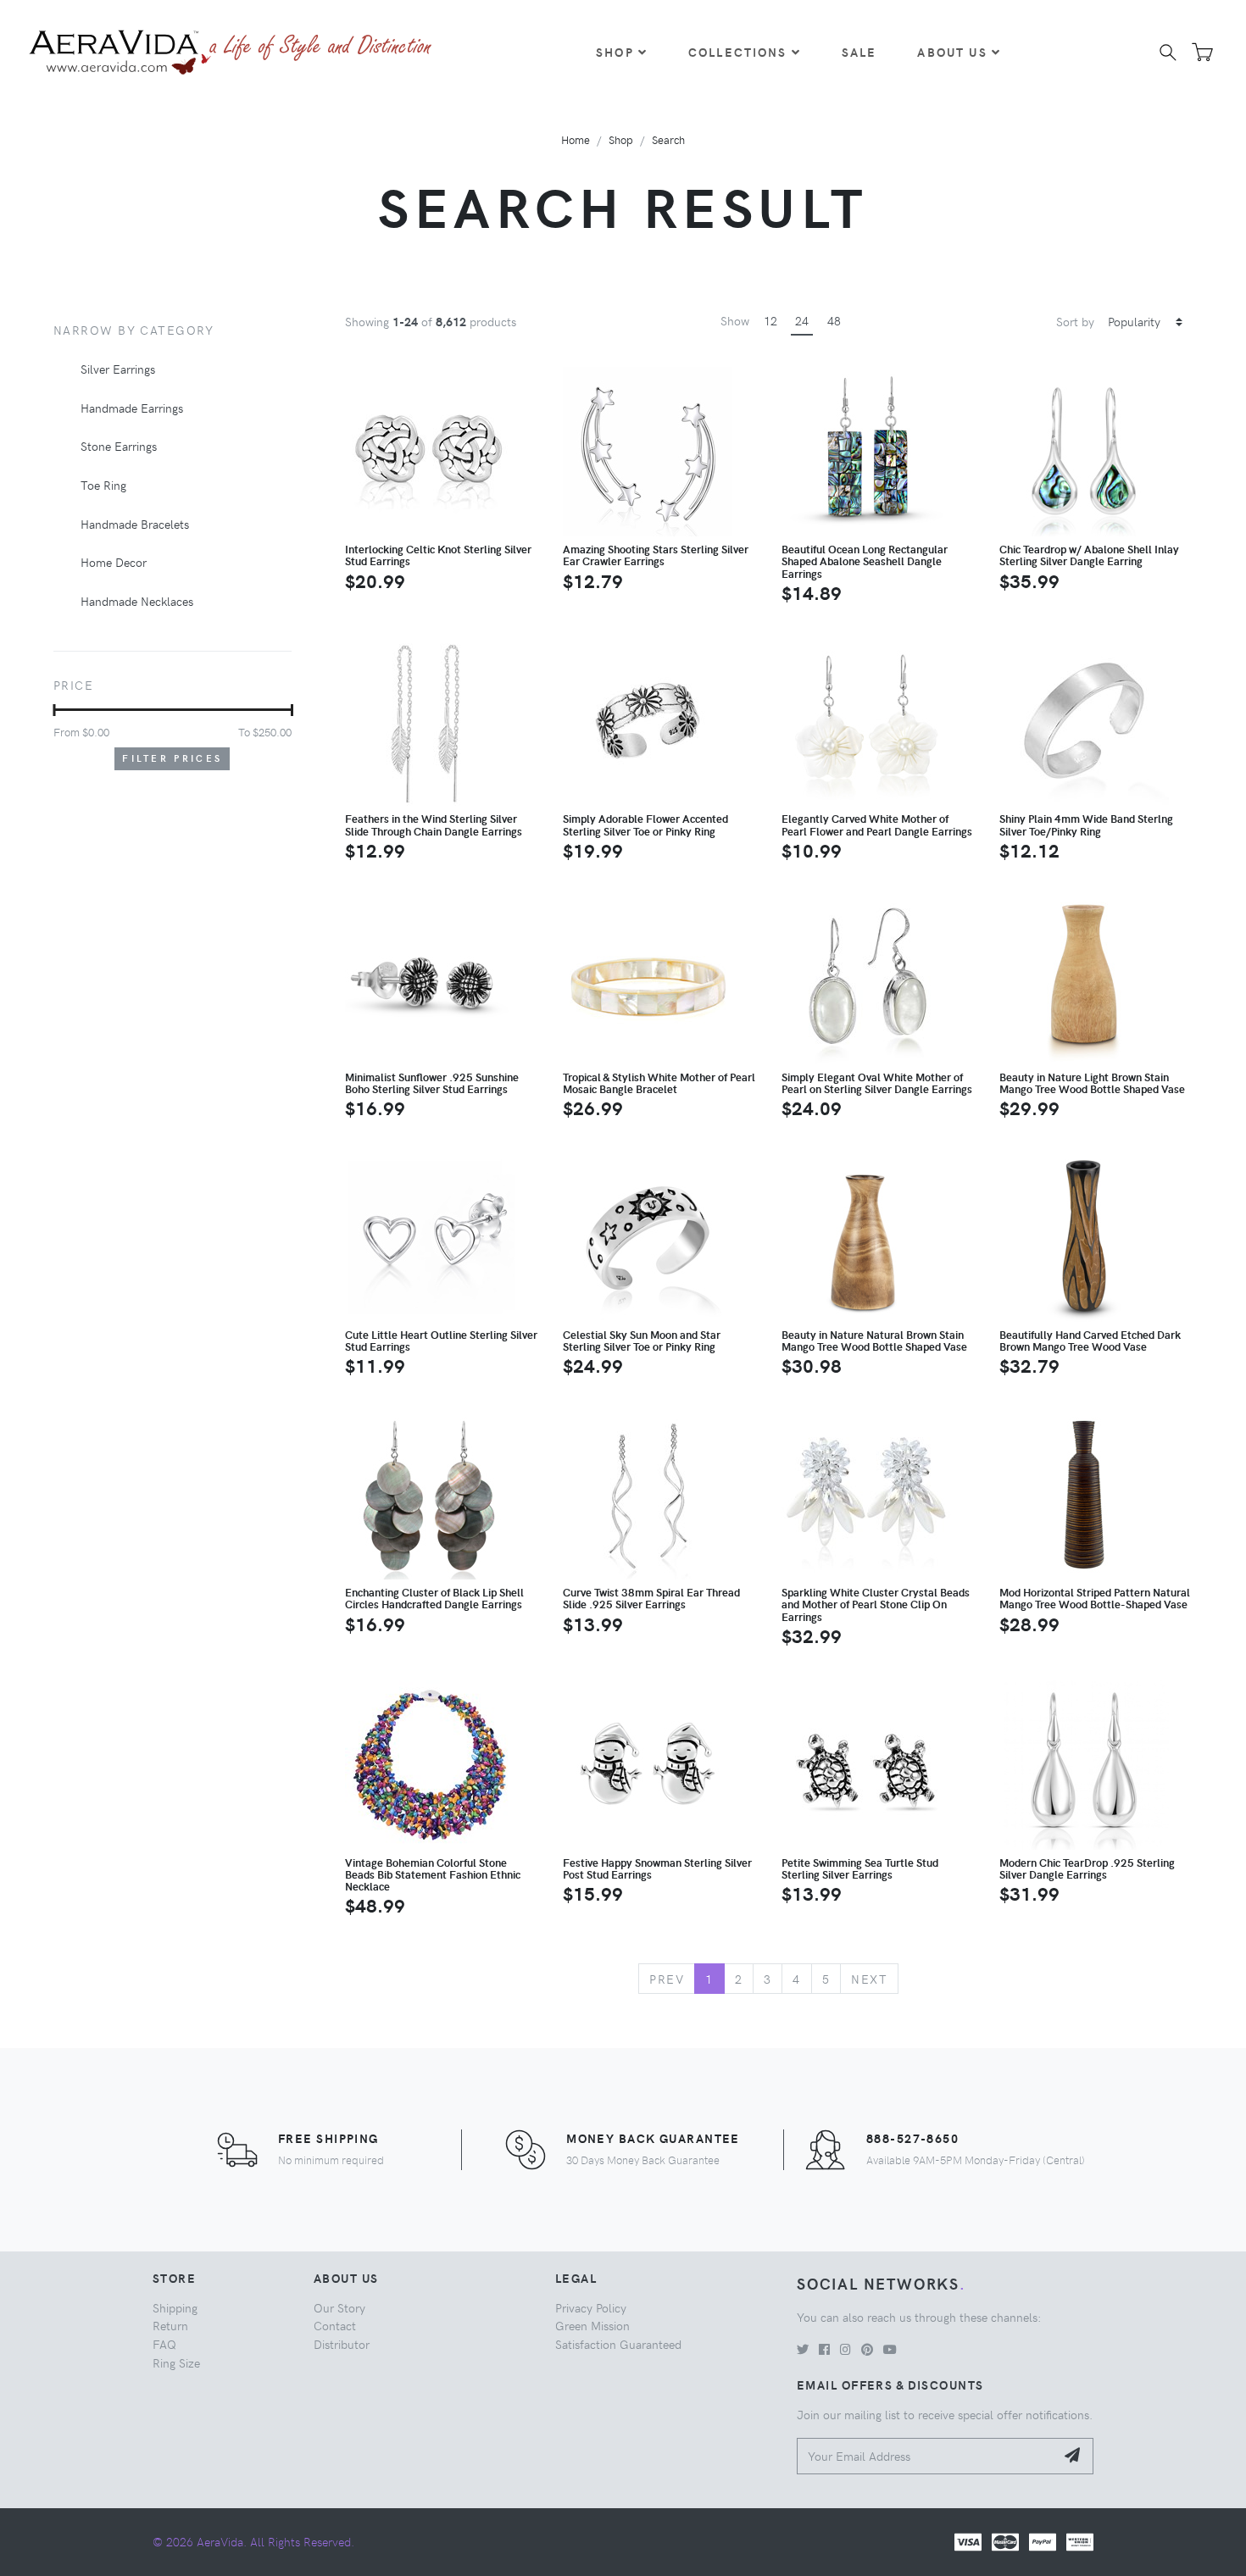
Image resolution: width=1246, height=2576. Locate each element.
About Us (952, 52)
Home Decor (114, 562)
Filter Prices (172, 758)
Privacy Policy (591, 2307)
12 (770, 320)
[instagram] (845, 2349)
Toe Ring (103, 485)
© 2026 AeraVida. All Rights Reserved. (253, 2541)
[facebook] (824, 2349)
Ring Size (176, 2362)
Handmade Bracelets (135, 524)
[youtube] (890, 2349)
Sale (859, 52)
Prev (667, 1979)
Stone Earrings (119, 446)
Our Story (339, 2307)
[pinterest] (867, 2349)
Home (576, 139)
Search (668, 139)
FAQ (164, 2344)
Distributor (342, 2344)
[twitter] (803, 2349)
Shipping (175, 2307)
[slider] (54, 710)
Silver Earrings (118, 369)
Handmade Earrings (132, 408)
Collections (738, 52)
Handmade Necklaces (137, 601)
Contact (335, 2325)
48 (834, 320)
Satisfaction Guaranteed (618, 2344)
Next (869, 1979)
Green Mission (592, 2325)
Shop (615, 52)
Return (170, 2325)
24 (802, 320)
